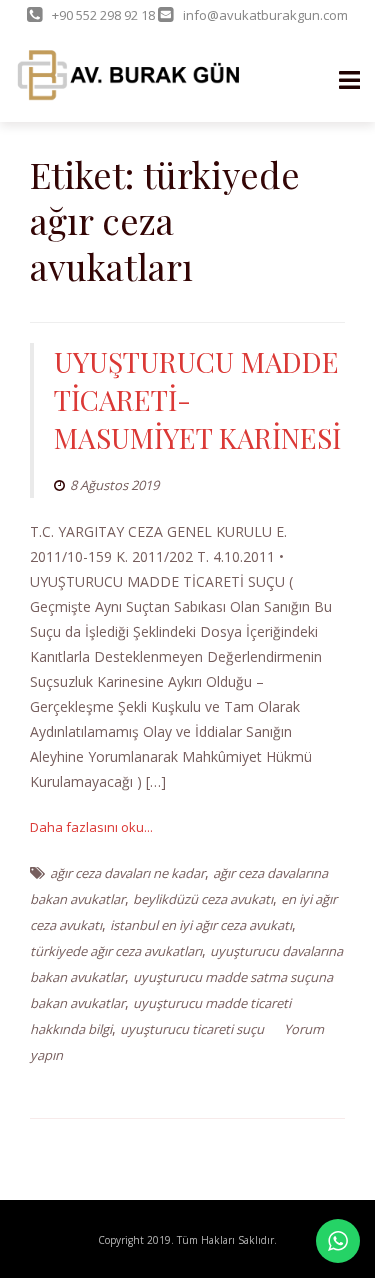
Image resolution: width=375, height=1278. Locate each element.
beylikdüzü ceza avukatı (203, 899)
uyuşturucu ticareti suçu (192, 1029)
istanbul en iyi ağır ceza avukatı (201, 925)
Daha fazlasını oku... (91, 827)
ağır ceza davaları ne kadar (127, 873)
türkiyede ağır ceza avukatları (116, 951)
